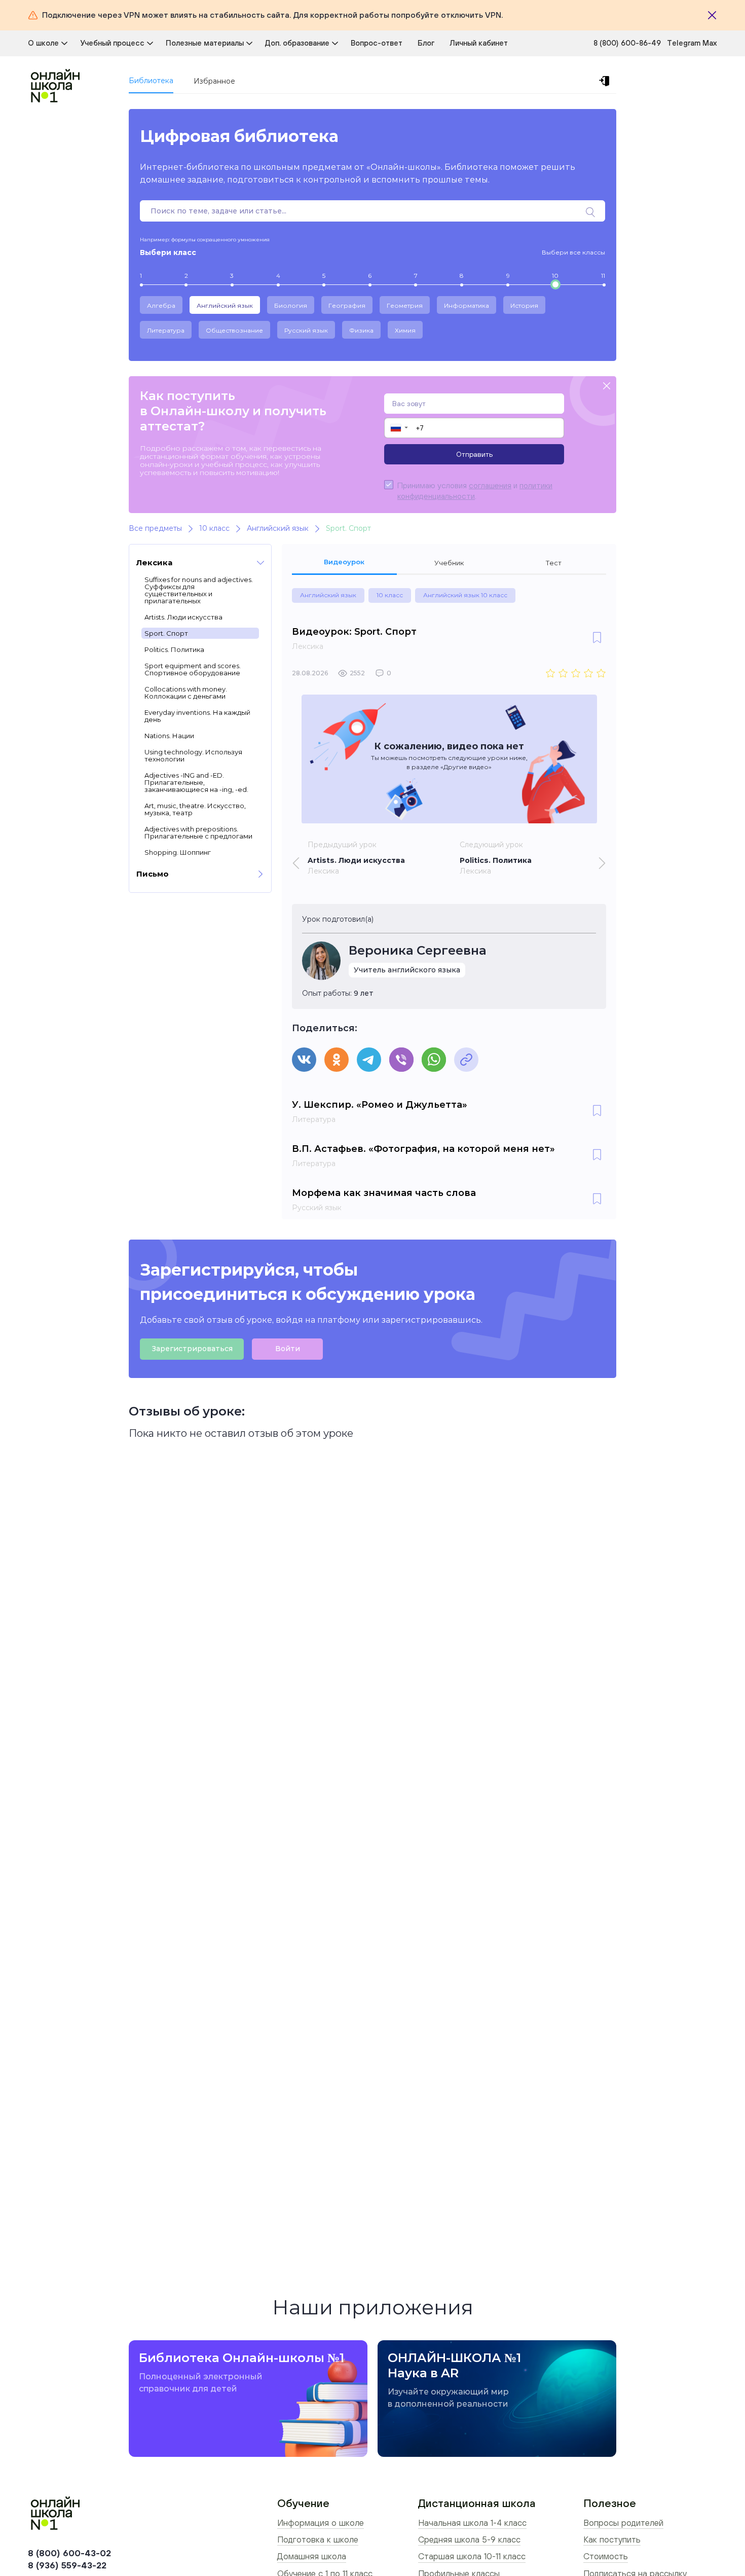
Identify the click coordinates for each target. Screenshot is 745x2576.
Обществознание (234, 330)
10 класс (390, 595)
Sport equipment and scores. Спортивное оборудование (193, 669)
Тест (554, 563)
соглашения (490, 485)
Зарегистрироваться (192, 1349)
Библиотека (151, 81)
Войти (288, 1349)
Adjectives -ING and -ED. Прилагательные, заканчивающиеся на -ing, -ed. (196, 782)
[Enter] (606, 81)
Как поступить (612, 2539)
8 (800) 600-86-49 (627, 43)
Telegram (685, 43)
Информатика (467, 305)
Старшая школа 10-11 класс (472, 2556)
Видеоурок (344, 562)
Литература (166, 330)
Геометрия (405, 305)
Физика (361, 330)
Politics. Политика (174, 649)
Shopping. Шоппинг (178, 852)
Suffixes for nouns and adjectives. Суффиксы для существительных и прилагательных (199, 590)
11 (603, 276)
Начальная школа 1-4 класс (472, 2523)
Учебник (449, 563)
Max (710, 43)
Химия (405, 330)
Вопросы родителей (623, 2523)
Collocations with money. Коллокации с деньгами (186, 693)
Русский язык (306, 330)
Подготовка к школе (318, 2539)
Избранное (214, 81)
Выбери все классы (573, 252)
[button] (399, 428)
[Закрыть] (712, 15)
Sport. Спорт (166, 633)
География (347, 305)
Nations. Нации (169, 736)
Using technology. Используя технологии (193, 755)
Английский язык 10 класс (465, 595)
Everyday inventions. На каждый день (197, 716)
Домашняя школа (312, 2556)
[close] (607, 387)
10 (555, 276)
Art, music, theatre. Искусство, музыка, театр (195, 809)
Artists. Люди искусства (183, 617)
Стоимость (606, 2556)
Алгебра (161, 305)
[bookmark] (597, 638)
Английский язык (225, 305)
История (524, 305)
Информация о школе (321, 2523)
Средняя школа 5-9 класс (469, 2539)
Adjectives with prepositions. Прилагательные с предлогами (198, 832)
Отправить (474, 454)
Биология (291, 305)
